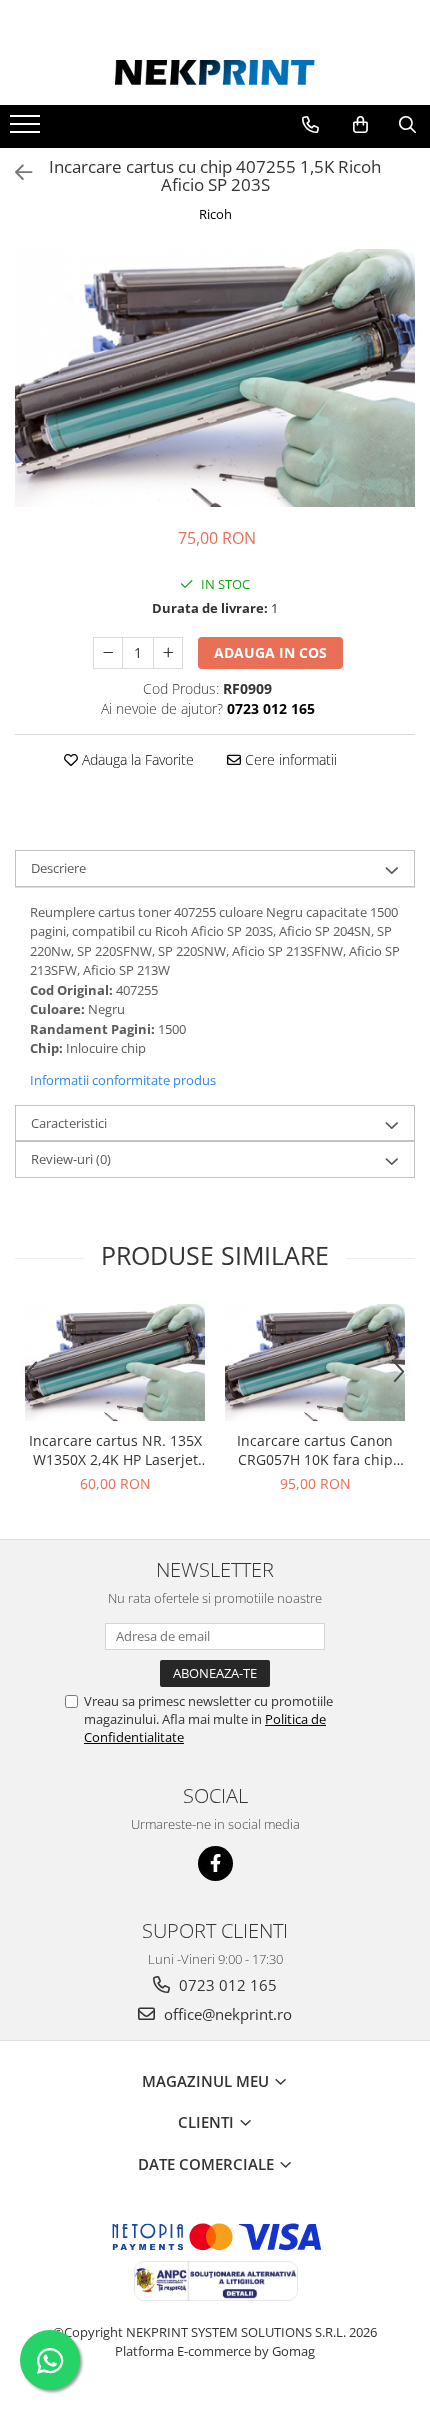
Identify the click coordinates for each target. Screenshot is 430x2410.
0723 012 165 (226, 1985)
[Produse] (27, 130)
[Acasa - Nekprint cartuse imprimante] (215, 72)
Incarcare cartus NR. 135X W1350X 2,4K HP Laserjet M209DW (115, 1450)
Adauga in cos (270, 652)
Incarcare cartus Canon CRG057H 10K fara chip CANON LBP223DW (315, 1450)
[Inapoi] (15, 172)
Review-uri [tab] (71, 1159)
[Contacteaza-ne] (310, 125)
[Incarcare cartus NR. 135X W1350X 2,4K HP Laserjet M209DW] (115, 1362)
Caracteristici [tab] (69, 1123)
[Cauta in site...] (407, 125)
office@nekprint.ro (226, 2014)
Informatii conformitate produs (123, 1080)
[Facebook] (215, 1863)
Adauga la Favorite (136, 759)
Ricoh (215, 214)
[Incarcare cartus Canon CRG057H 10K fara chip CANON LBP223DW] (315, 1362)
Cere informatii (289, 759)
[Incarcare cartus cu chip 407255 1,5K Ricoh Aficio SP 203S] (215, 378)
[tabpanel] (215, 378)
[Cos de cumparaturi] (360, 125)
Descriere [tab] (58, 868)
